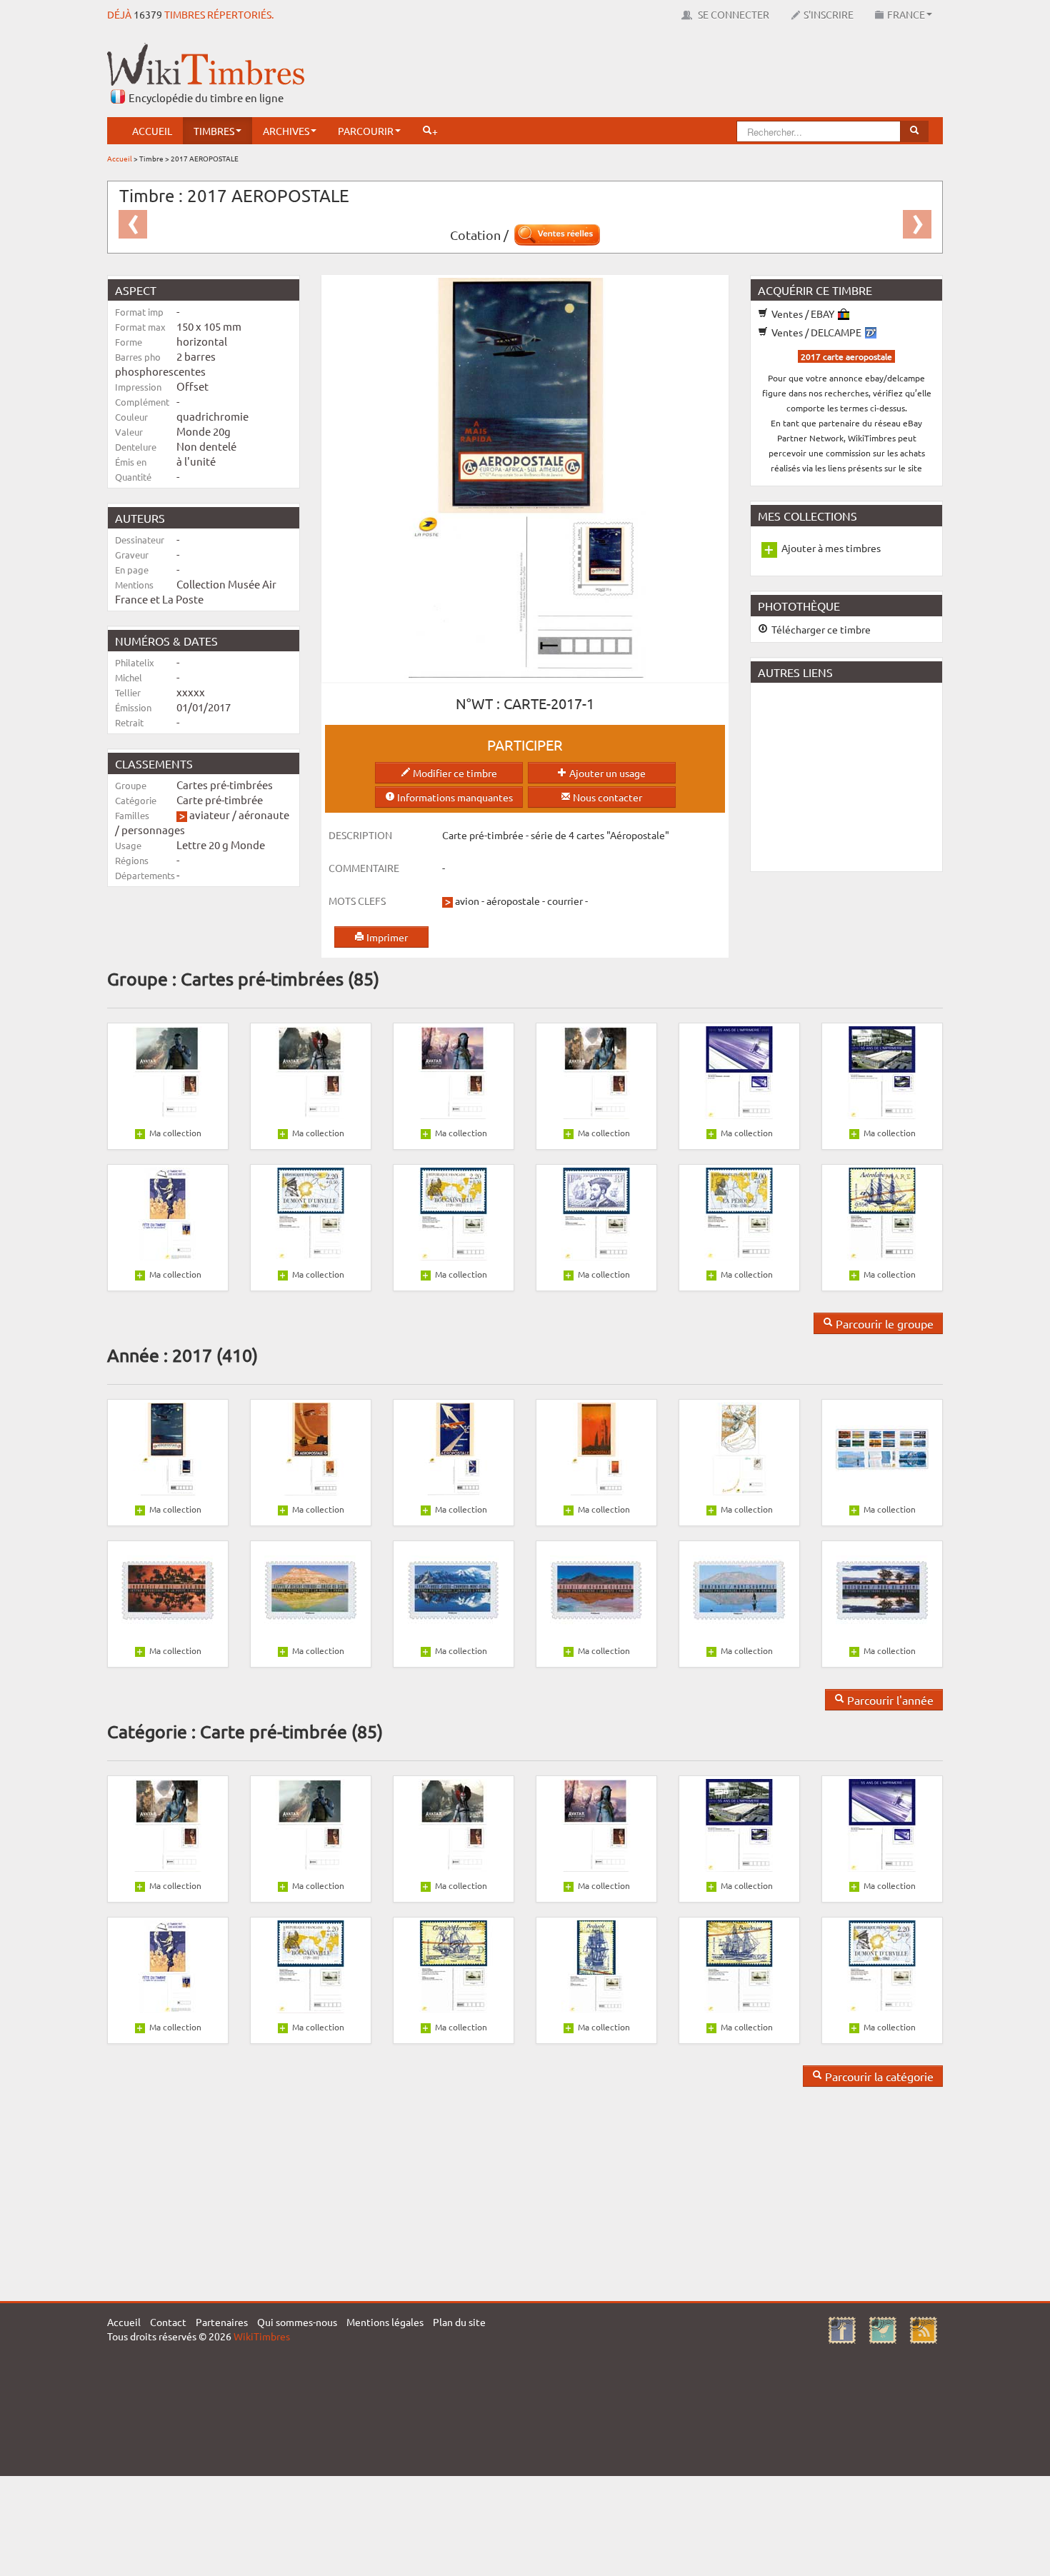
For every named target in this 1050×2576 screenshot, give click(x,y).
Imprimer (386, 937)
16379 (148, 14)
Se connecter (732, 14)
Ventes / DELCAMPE (816, 332)
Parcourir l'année (889, 1700)
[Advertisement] (683, 75)
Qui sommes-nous (297, 2322)
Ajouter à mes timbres (831, 548)
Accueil (152, 131)
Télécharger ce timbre (820, 629)
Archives (286, 131)
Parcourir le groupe (883, 1323)
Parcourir (366, 131)
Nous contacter (606, 797)
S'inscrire (829, 14)
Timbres (214, 131)
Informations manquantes (454, 797)
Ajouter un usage (606, 773)
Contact (168, 2322)
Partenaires (222, 2322)
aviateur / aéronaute (239, 815)
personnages (153, 830)
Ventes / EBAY (803, 314)
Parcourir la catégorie (878, 2076)
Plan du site (459, 2322)
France (906, 14)
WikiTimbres (262, 2336)
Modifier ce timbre (454, 773)
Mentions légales (385, 2322)
